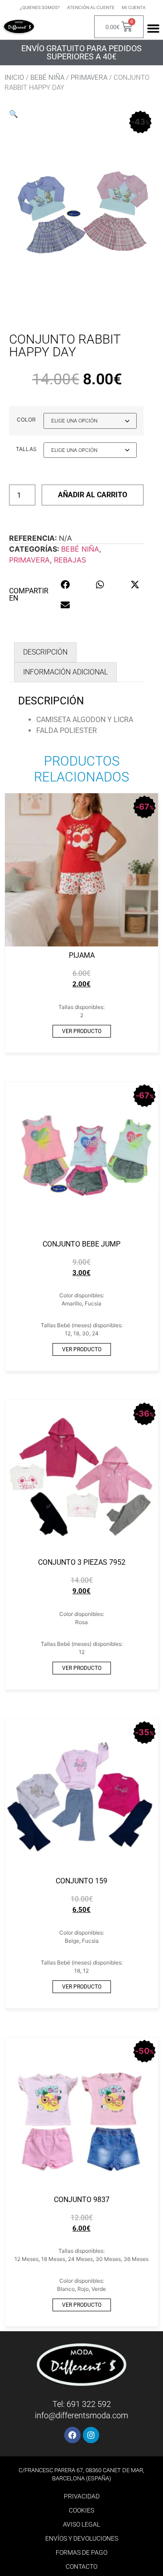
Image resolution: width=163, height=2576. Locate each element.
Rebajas (70, 560)
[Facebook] (72, 2435)
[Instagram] (91, 2435)
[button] (14, 114)
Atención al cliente (91, 7)
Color (26, 420)
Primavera (89, 78)
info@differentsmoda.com (81, 2415)
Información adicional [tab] (65, 672)
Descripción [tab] (45, 652)
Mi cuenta (134, 7)
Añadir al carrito (93, 495)
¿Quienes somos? (40, 7)
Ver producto (82, 1031)
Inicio (14, 78)
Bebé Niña (47, 78)
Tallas (26, 449)
